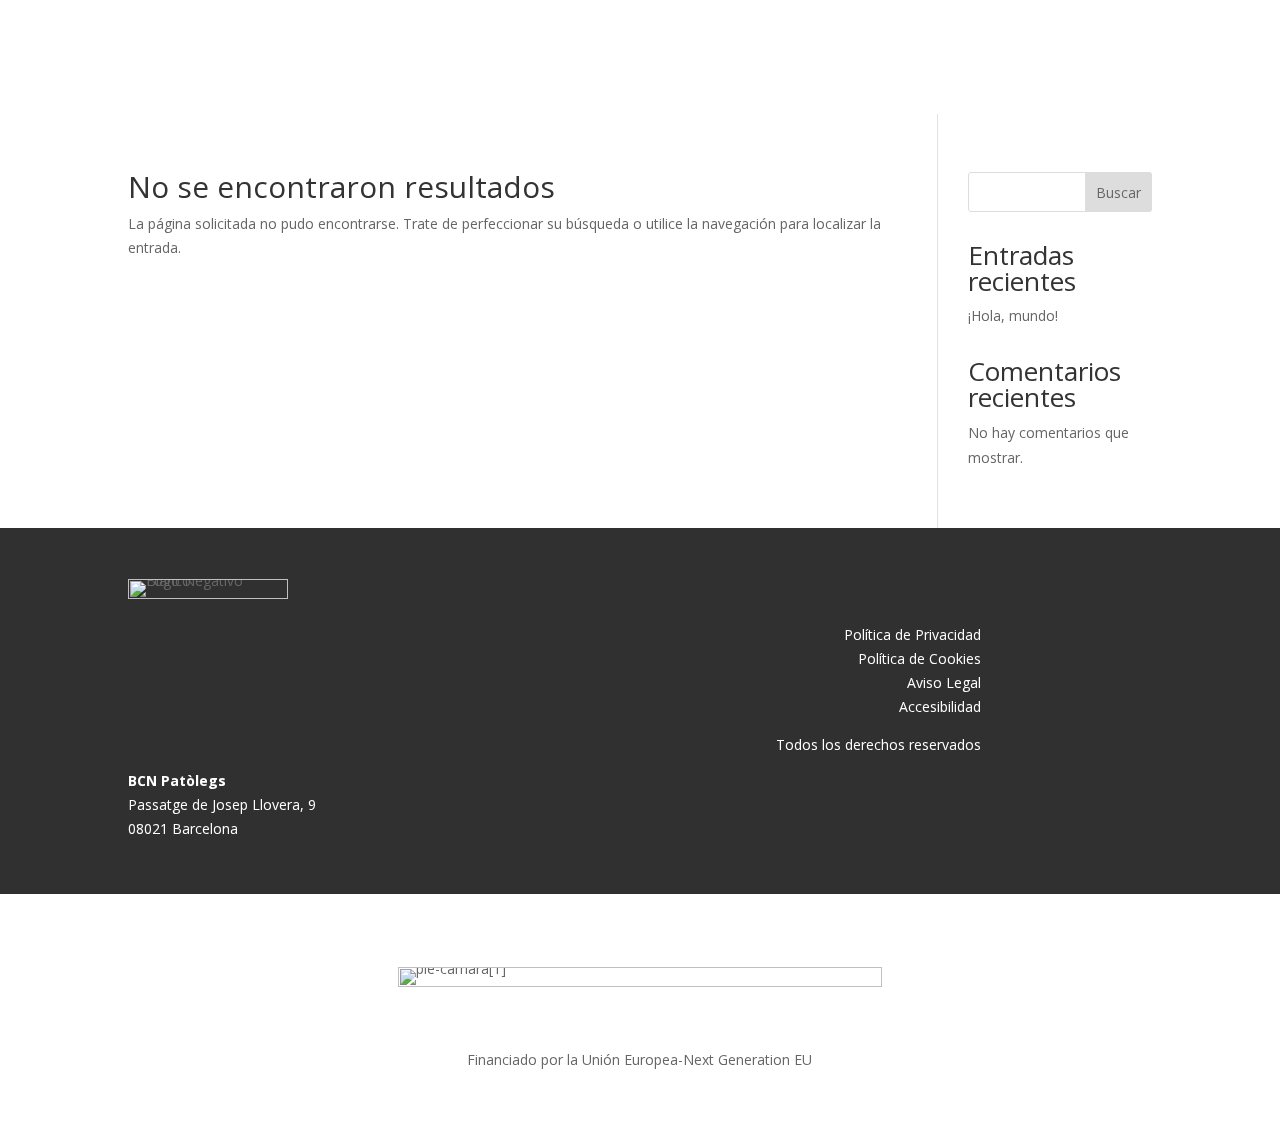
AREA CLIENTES (1084, 58)
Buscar (1118, 192)
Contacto (936, 57)
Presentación (735, 57)
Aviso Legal (944, 682)
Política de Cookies (919, 658)
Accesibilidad (940, 706)
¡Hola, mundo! (1013, 315)
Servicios (843, 57)
